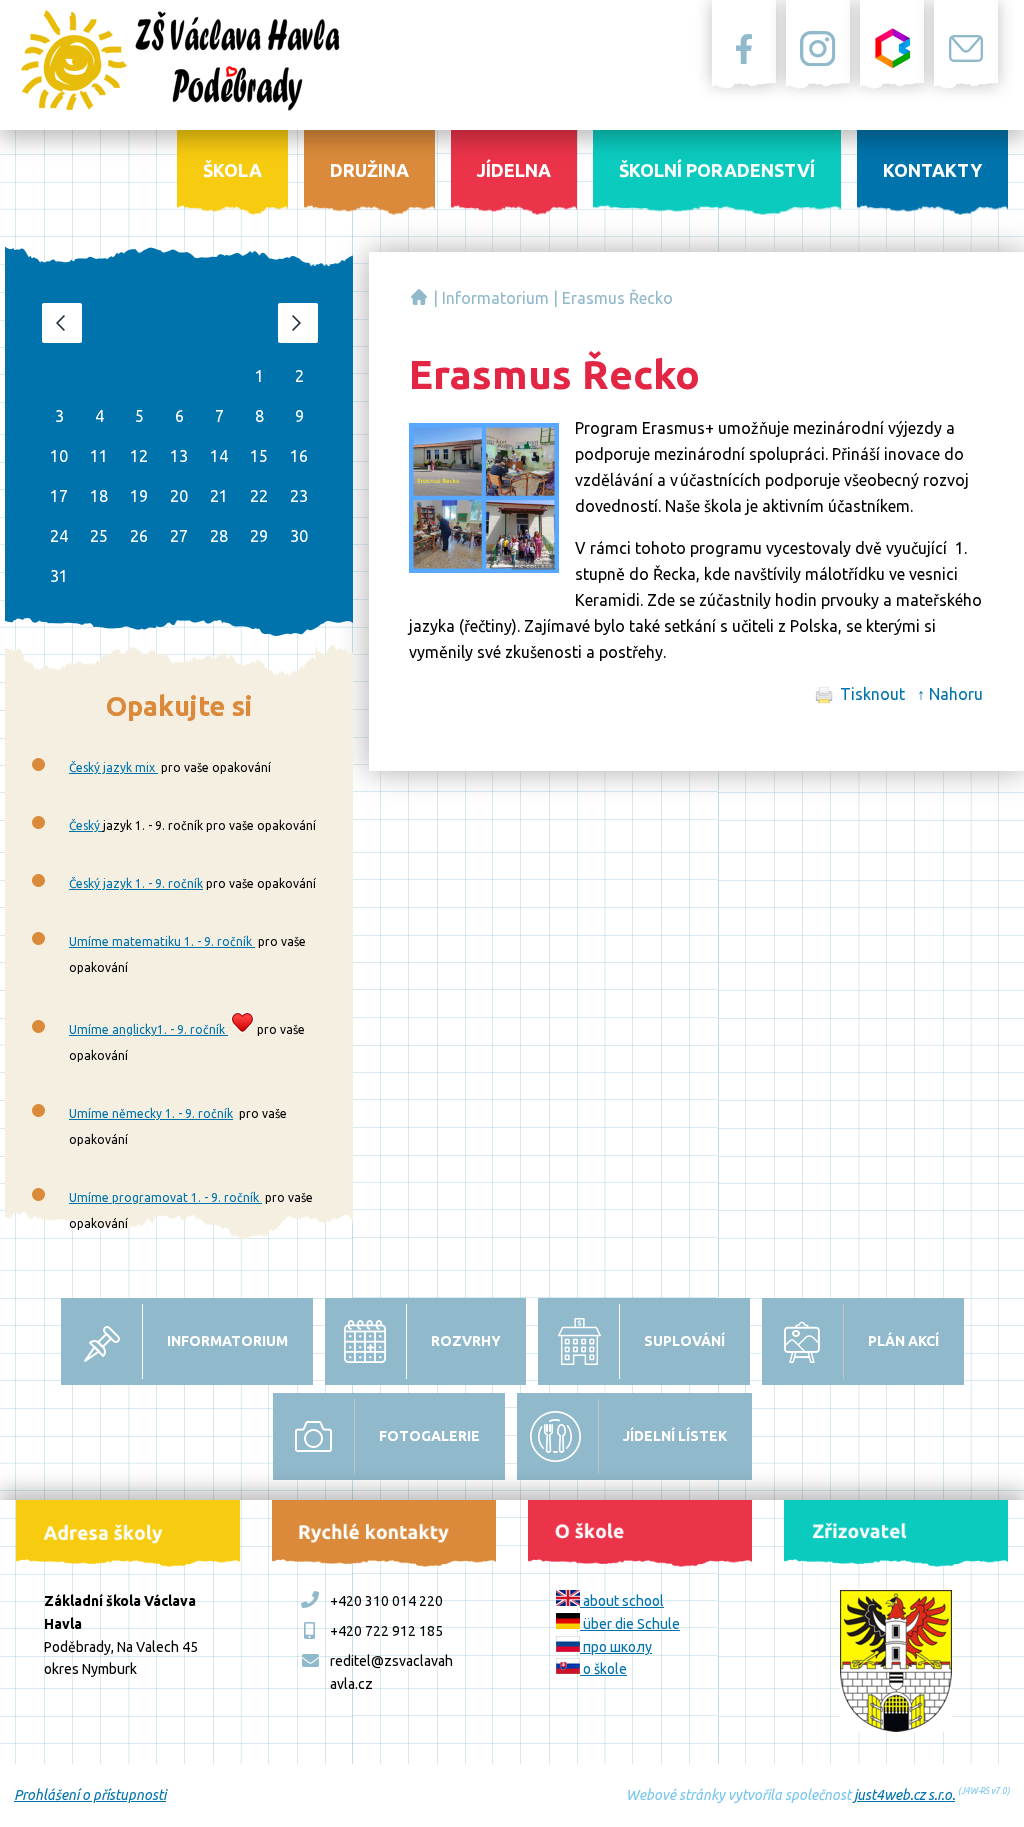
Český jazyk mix (113, 767)
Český (86, 825)
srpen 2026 (179, 322)
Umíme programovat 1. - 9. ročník (165, 1197)
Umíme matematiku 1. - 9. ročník (162, 941)
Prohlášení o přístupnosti (90, 1795)
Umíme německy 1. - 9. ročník (151, 1113)
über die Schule (630, 1624)
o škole (603, 1669)
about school (622, 1601)
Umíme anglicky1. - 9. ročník (148, 1029)
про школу (616, 1647)
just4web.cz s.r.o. (904, 1795)
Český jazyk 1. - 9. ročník (136, 883)
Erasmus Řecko (617, 298)
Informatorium (495, 298)
